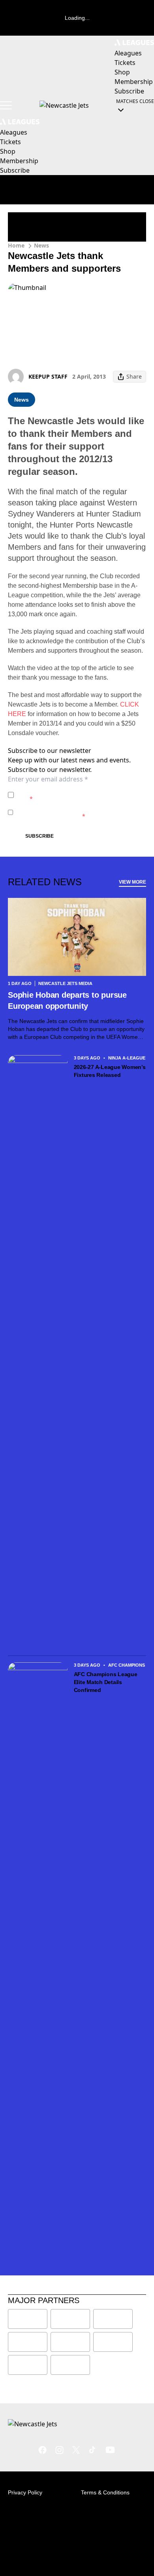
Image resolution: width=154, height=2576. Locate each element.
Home (16, 245)
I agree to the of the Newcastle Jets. (76, 795)
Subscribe (39, 836)
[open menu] (6, 105)
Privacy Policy (72, 791)
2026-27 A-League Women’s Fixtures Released (110, 1071)
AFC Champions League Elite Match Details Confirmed (106, 1682)
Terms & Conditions (105, 2492)
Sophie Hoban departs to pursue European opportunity (67, 1000)
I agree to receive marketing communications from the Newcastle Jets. (76, 812)
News (41, 245)
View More (132, 882)
